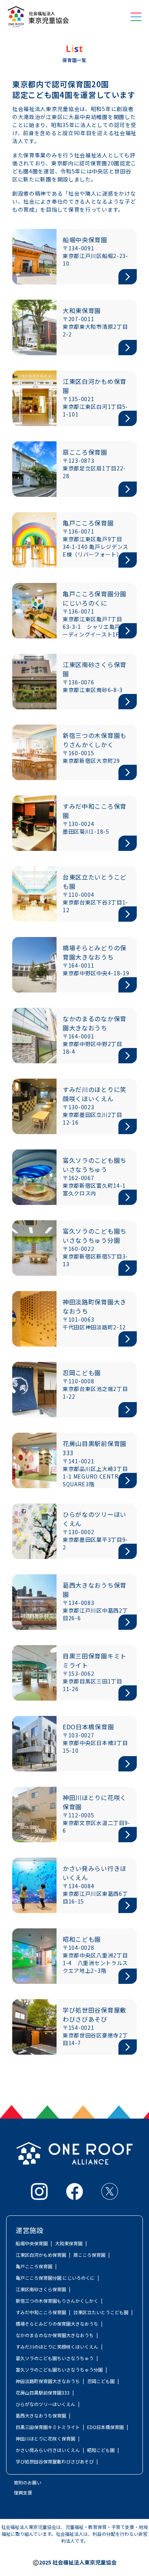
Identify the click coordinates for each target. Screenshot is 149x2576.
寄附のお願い (28, 2482)
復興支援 (23, 2492)
